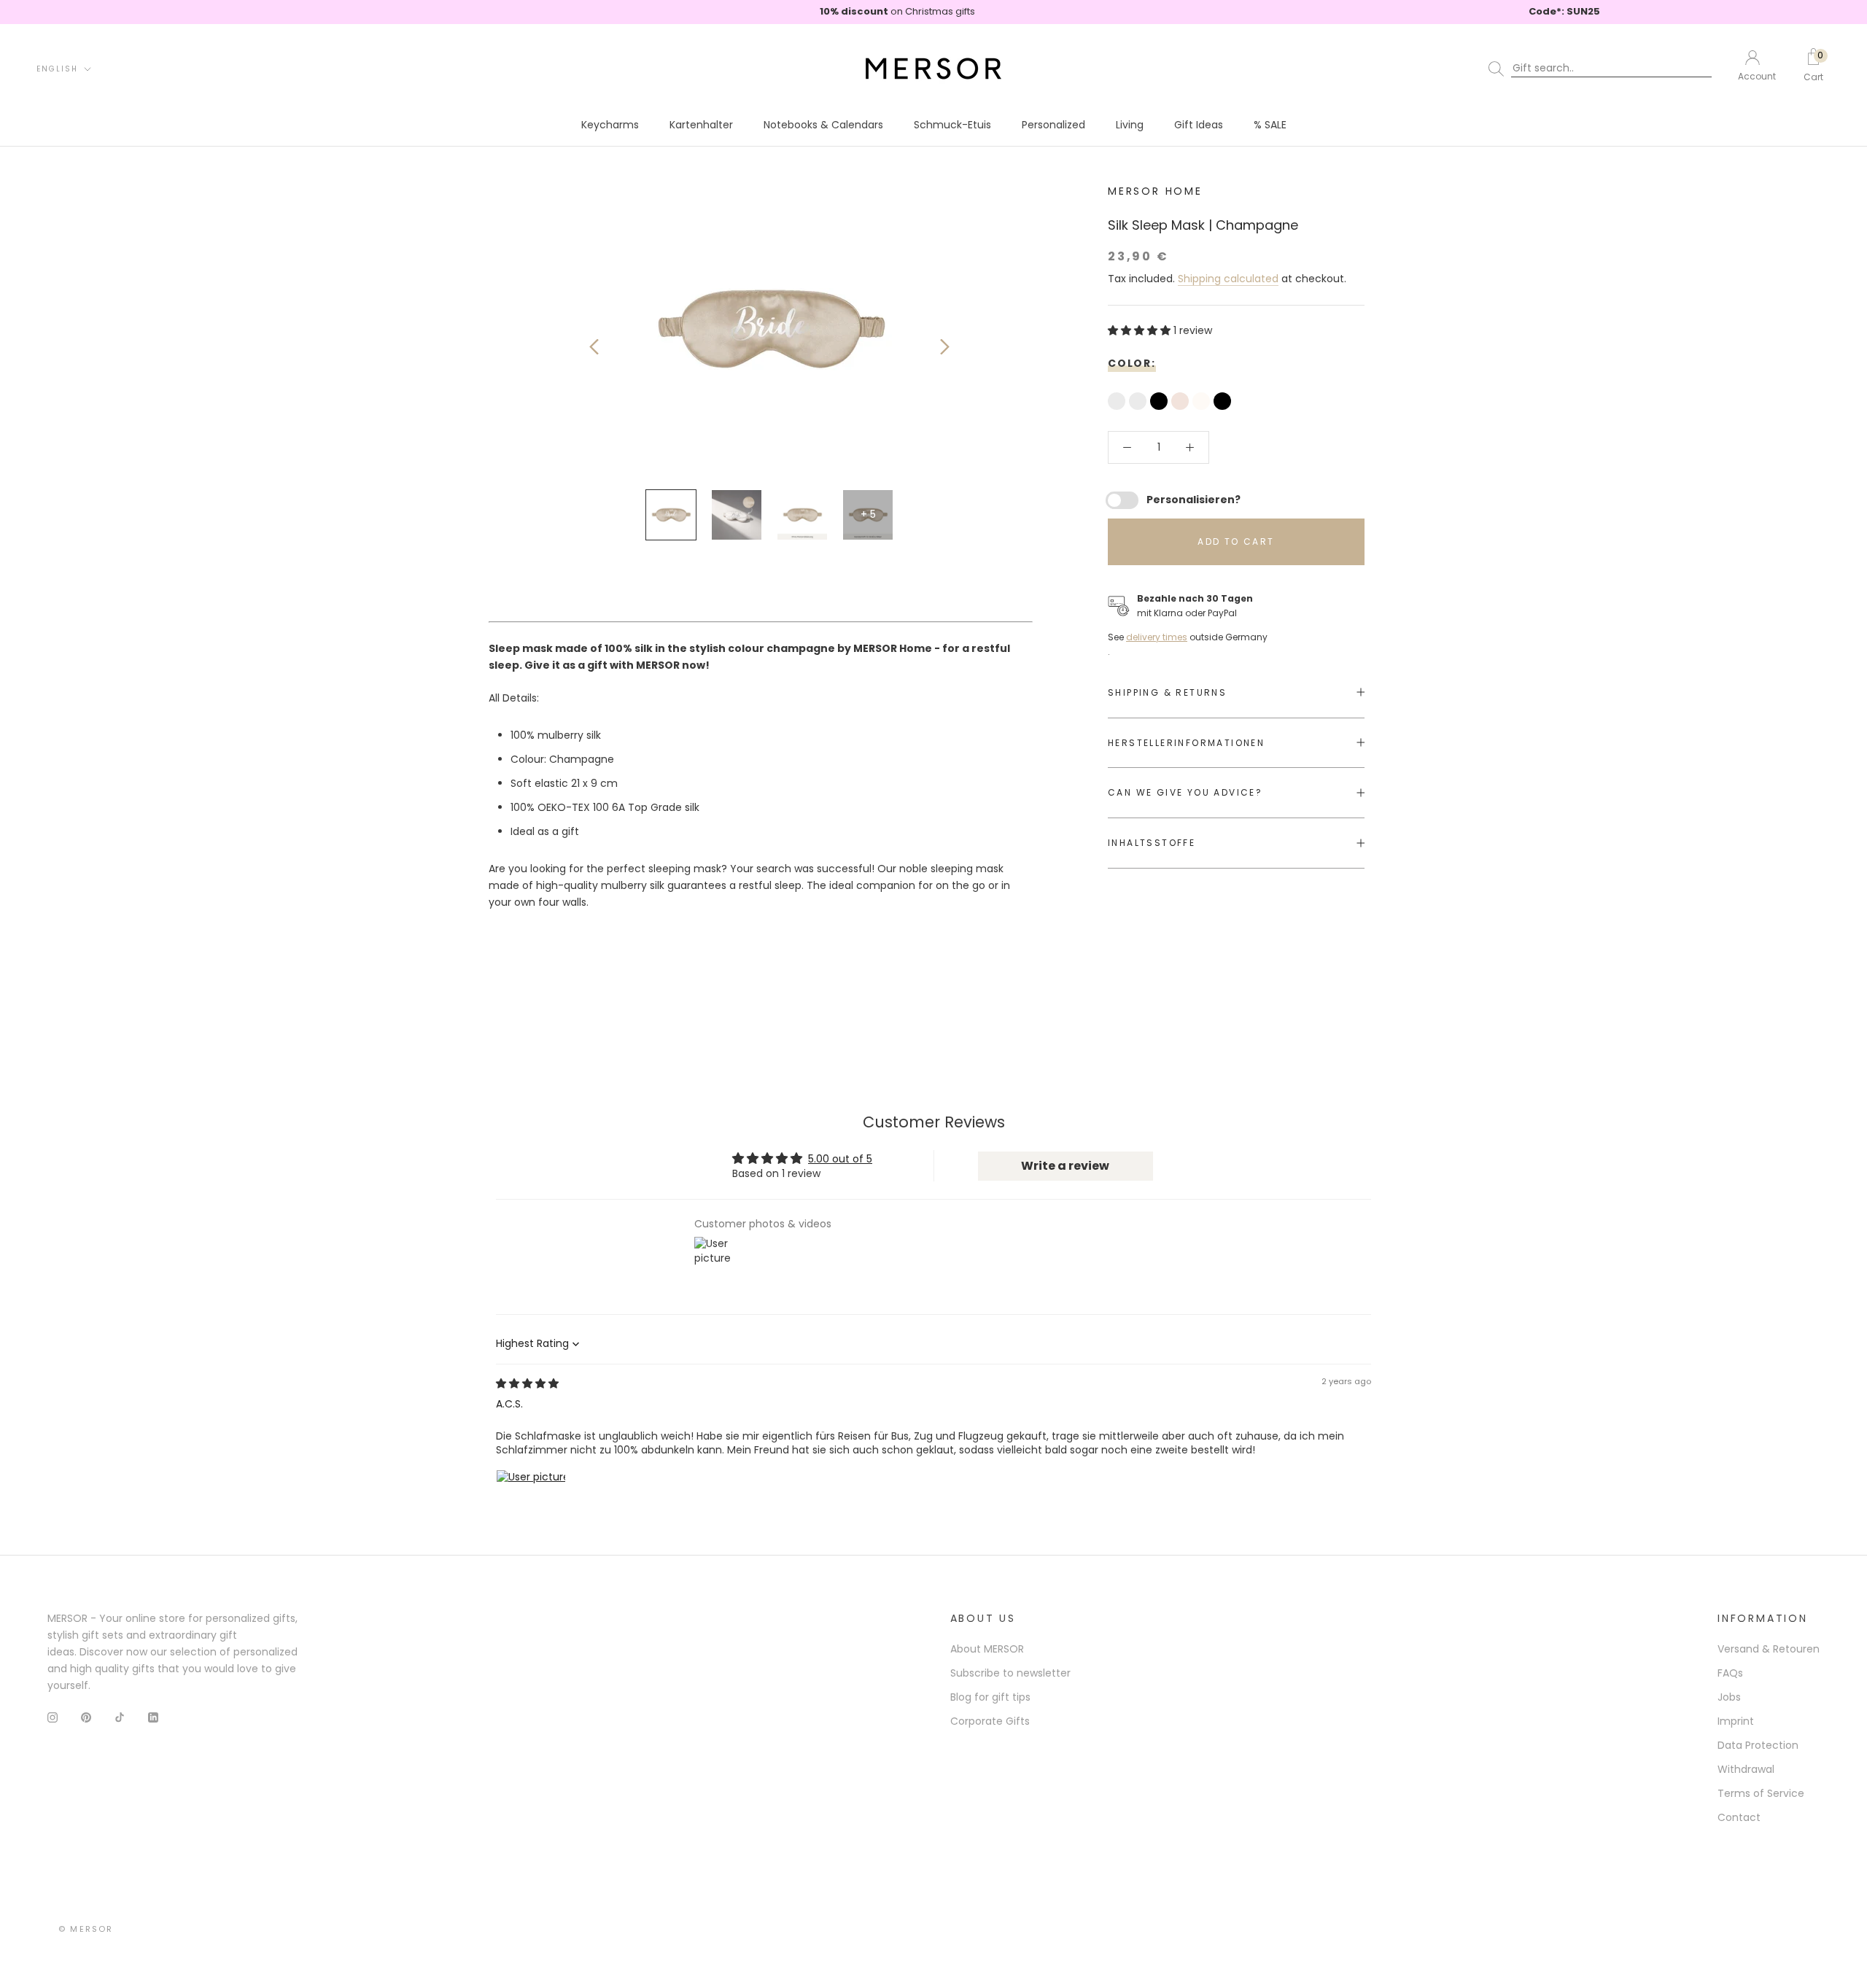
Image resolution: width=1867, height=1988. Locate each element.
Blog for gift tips (990, 1697)
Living (1130, 125)
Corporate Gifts (990, 1721)
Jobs (1729, 1697)
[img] (527, 1383)
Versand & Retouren (1769, 1649)
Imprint (1736, 1721)
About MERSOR (987, 1649)
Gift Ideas (1199, 125)
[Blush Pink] (1182, 403)
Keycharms (610, 125)
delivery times (1157, 637)
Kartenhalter (701, 125)
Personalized (1053, 125)
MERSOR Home (1155, 191)
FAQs (1730, 1673)
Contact (1739, 1817)
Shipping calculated (1228, 278)
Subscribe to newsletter (1010, 1673)
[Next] (945, 347)
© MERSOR (86, 1929)
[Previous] (594, 347)
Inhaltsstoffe (1152, 843)
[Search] (1603, 69)
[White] (1203, 403)
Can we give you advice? (1185, 792)
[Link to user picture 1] (531, 1504)
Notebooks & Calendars (823, 125)
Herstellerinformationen (1186, 742)
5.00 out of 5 (840, 1159)
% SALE (1270, 125)
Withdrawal (1746, 1769)
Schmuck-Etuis (952, 125)
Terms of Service (1761, 1793)
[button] (1141, 330)
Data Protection (1758, 1745)
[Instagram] (53, 1717)
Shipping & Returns (1167, 692)
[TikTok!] (120, 1717)
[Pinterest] (86, 1717)
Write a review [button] (1065, 1166)
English (57, 69)
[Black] (1161, 403)
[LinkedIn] (153, 1717)
